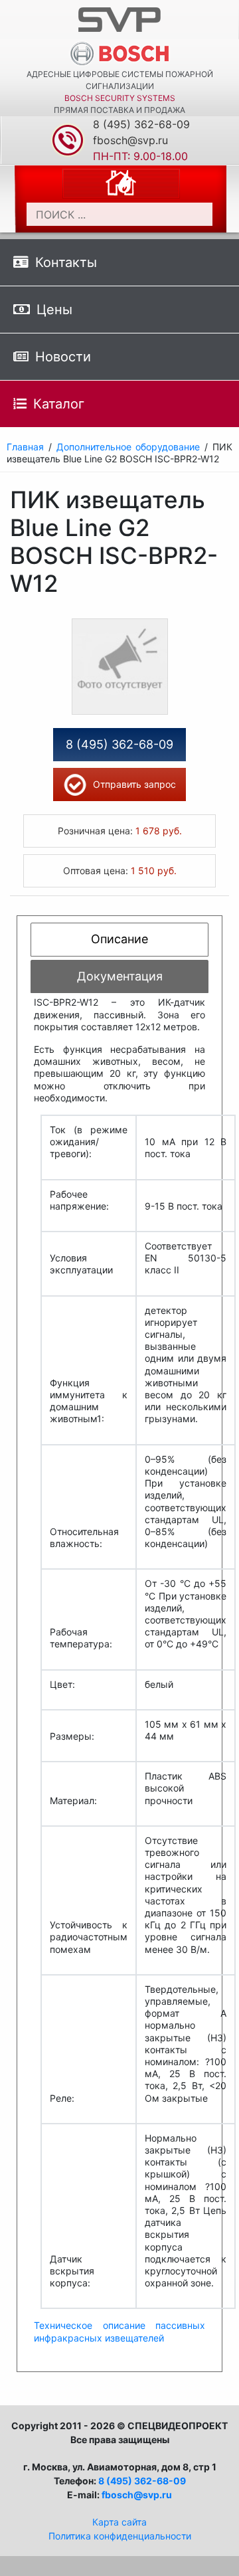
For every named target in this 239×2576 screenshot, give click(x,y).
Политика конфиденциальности (120, 2536)
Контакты (66, 262)
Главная (25, 447)
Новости (63, 357)
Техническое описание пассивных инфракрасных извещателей (119, 2331)
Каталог (59, 404)
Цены (54, 310)
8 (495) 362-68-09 (141, 124)
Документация (120, 976)
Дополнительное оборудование (128, 447)
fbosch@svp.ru (130, 140)
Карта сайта (119, 2522)
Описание (119, 939)
